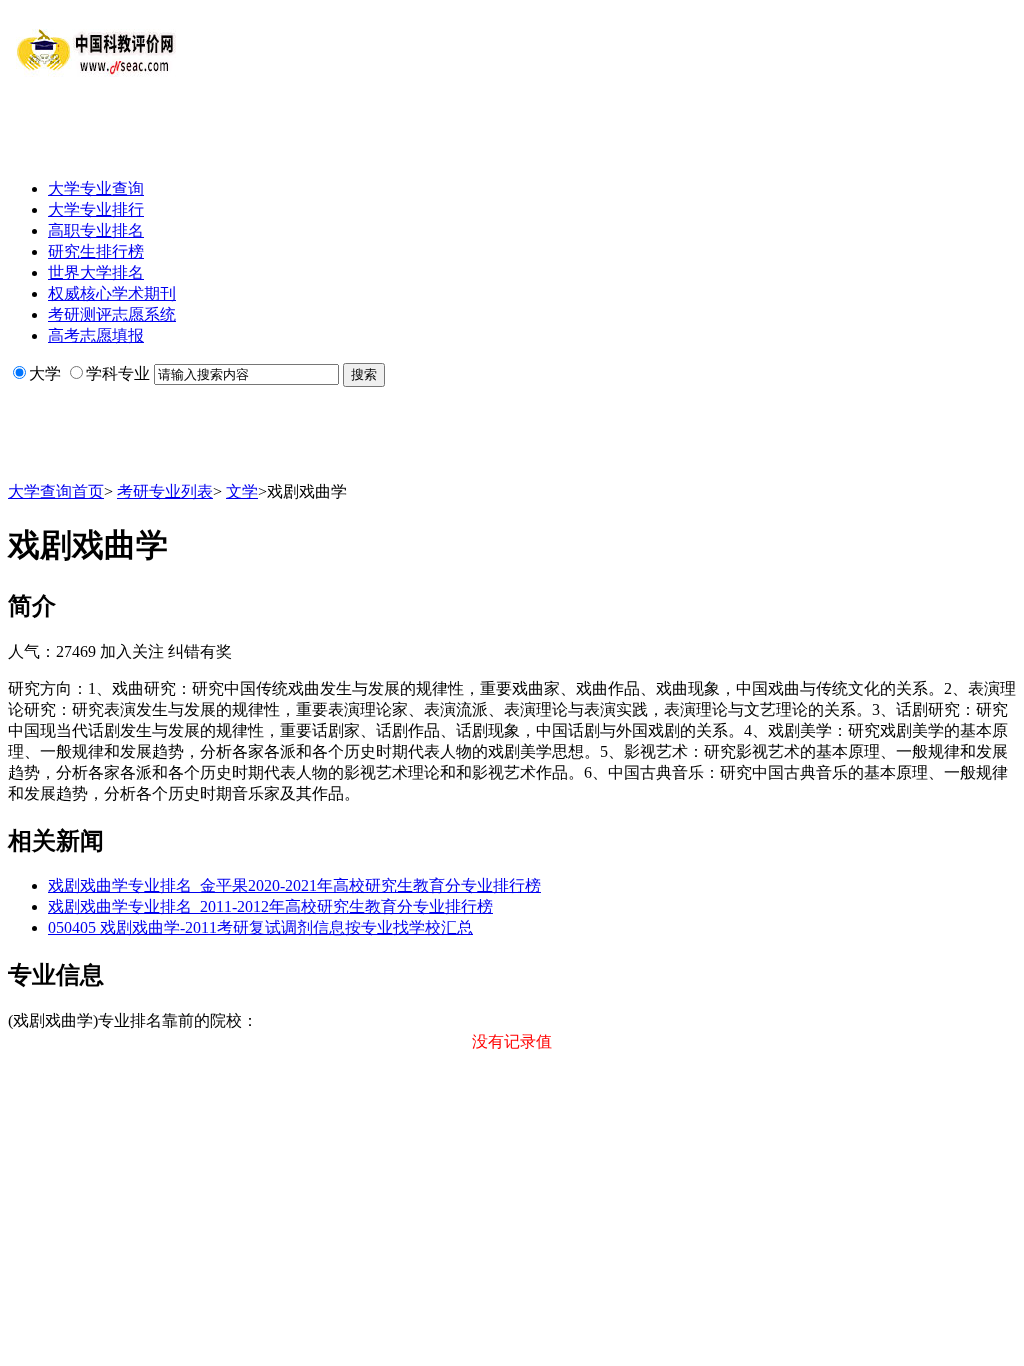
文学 (242, 491)
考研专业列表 (165, 491)
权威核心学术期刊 (112, 293)
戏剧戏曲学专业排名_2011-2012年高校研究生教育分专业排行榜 (270, 906)
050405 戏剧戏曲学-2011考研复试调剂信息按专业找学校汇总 (260, 927)
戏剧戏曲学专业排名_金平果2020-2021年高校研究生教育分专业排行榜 (294, 885)
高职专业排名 (96, 230)
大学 (45, 373)
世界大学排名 (96, 272)
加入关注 (132, 651)
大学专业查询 (96, 188)
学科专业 (118, 373)
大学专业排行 (96, 209)
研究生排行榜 (96, 251)
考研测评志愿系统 (112, 314)
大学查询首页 (56, 491)
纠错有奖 (200, 651)
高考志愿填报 (96, 335)
